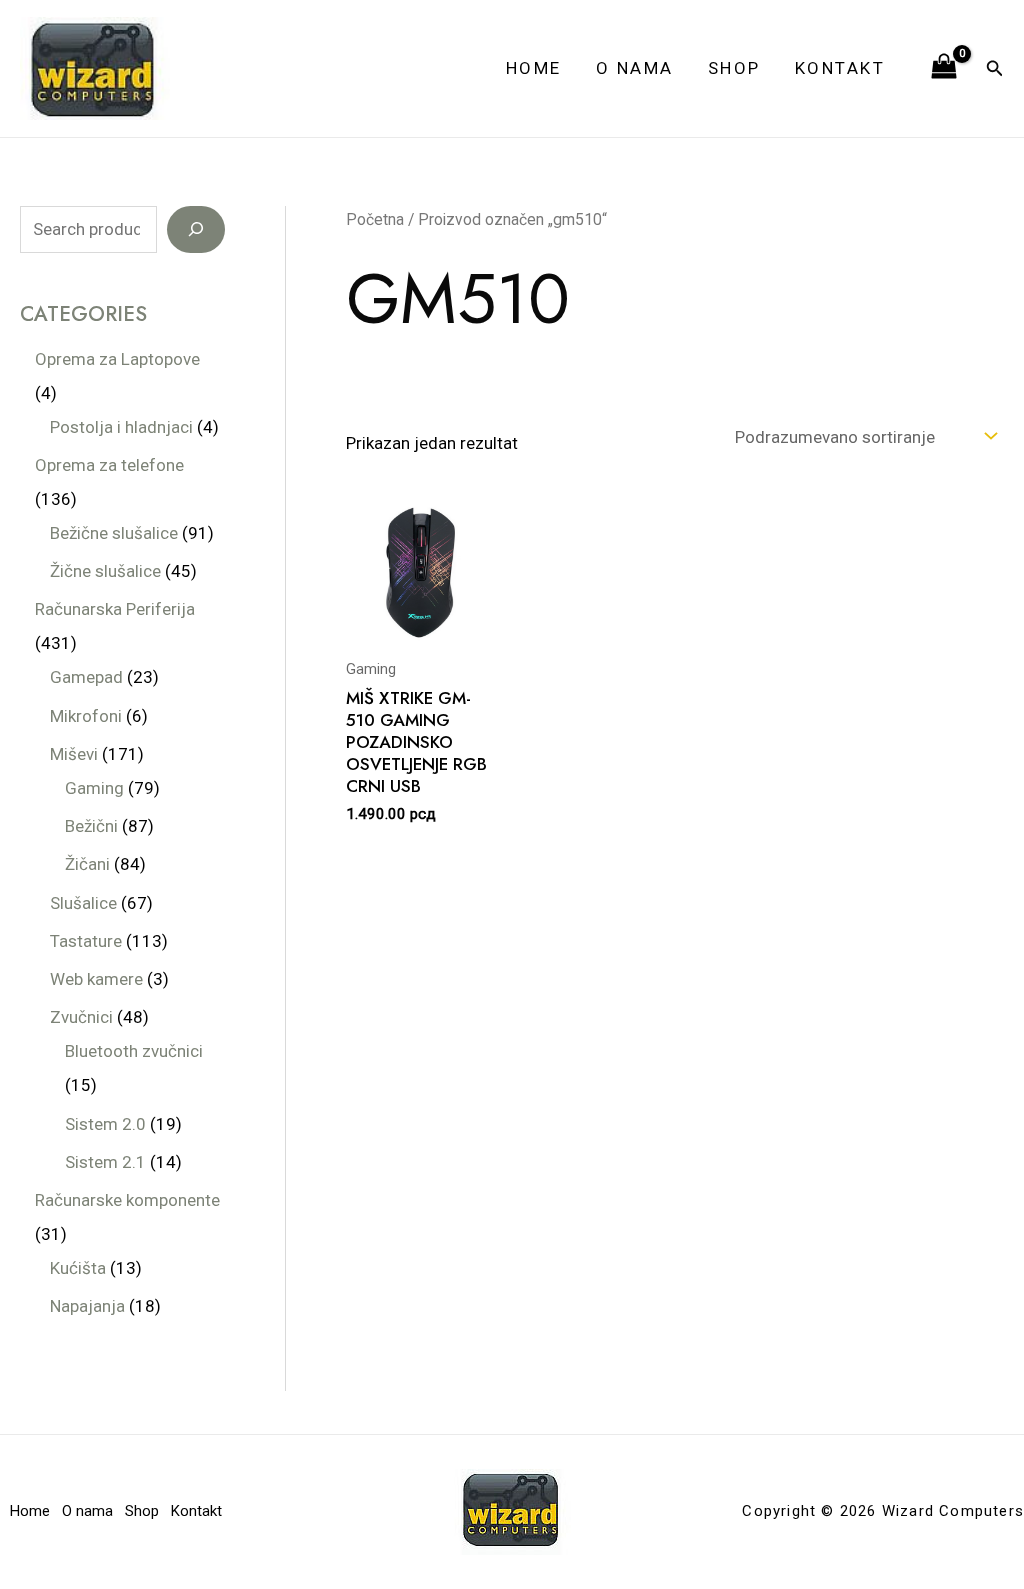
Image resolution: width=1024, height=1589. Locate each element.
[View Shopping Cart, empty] (944, 68)
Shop (734, 68)
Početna (375, 219)
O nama (635, 68)
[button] (995, 68)
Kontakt (840, 68)
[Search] (196, 230)
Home (534, 68)
